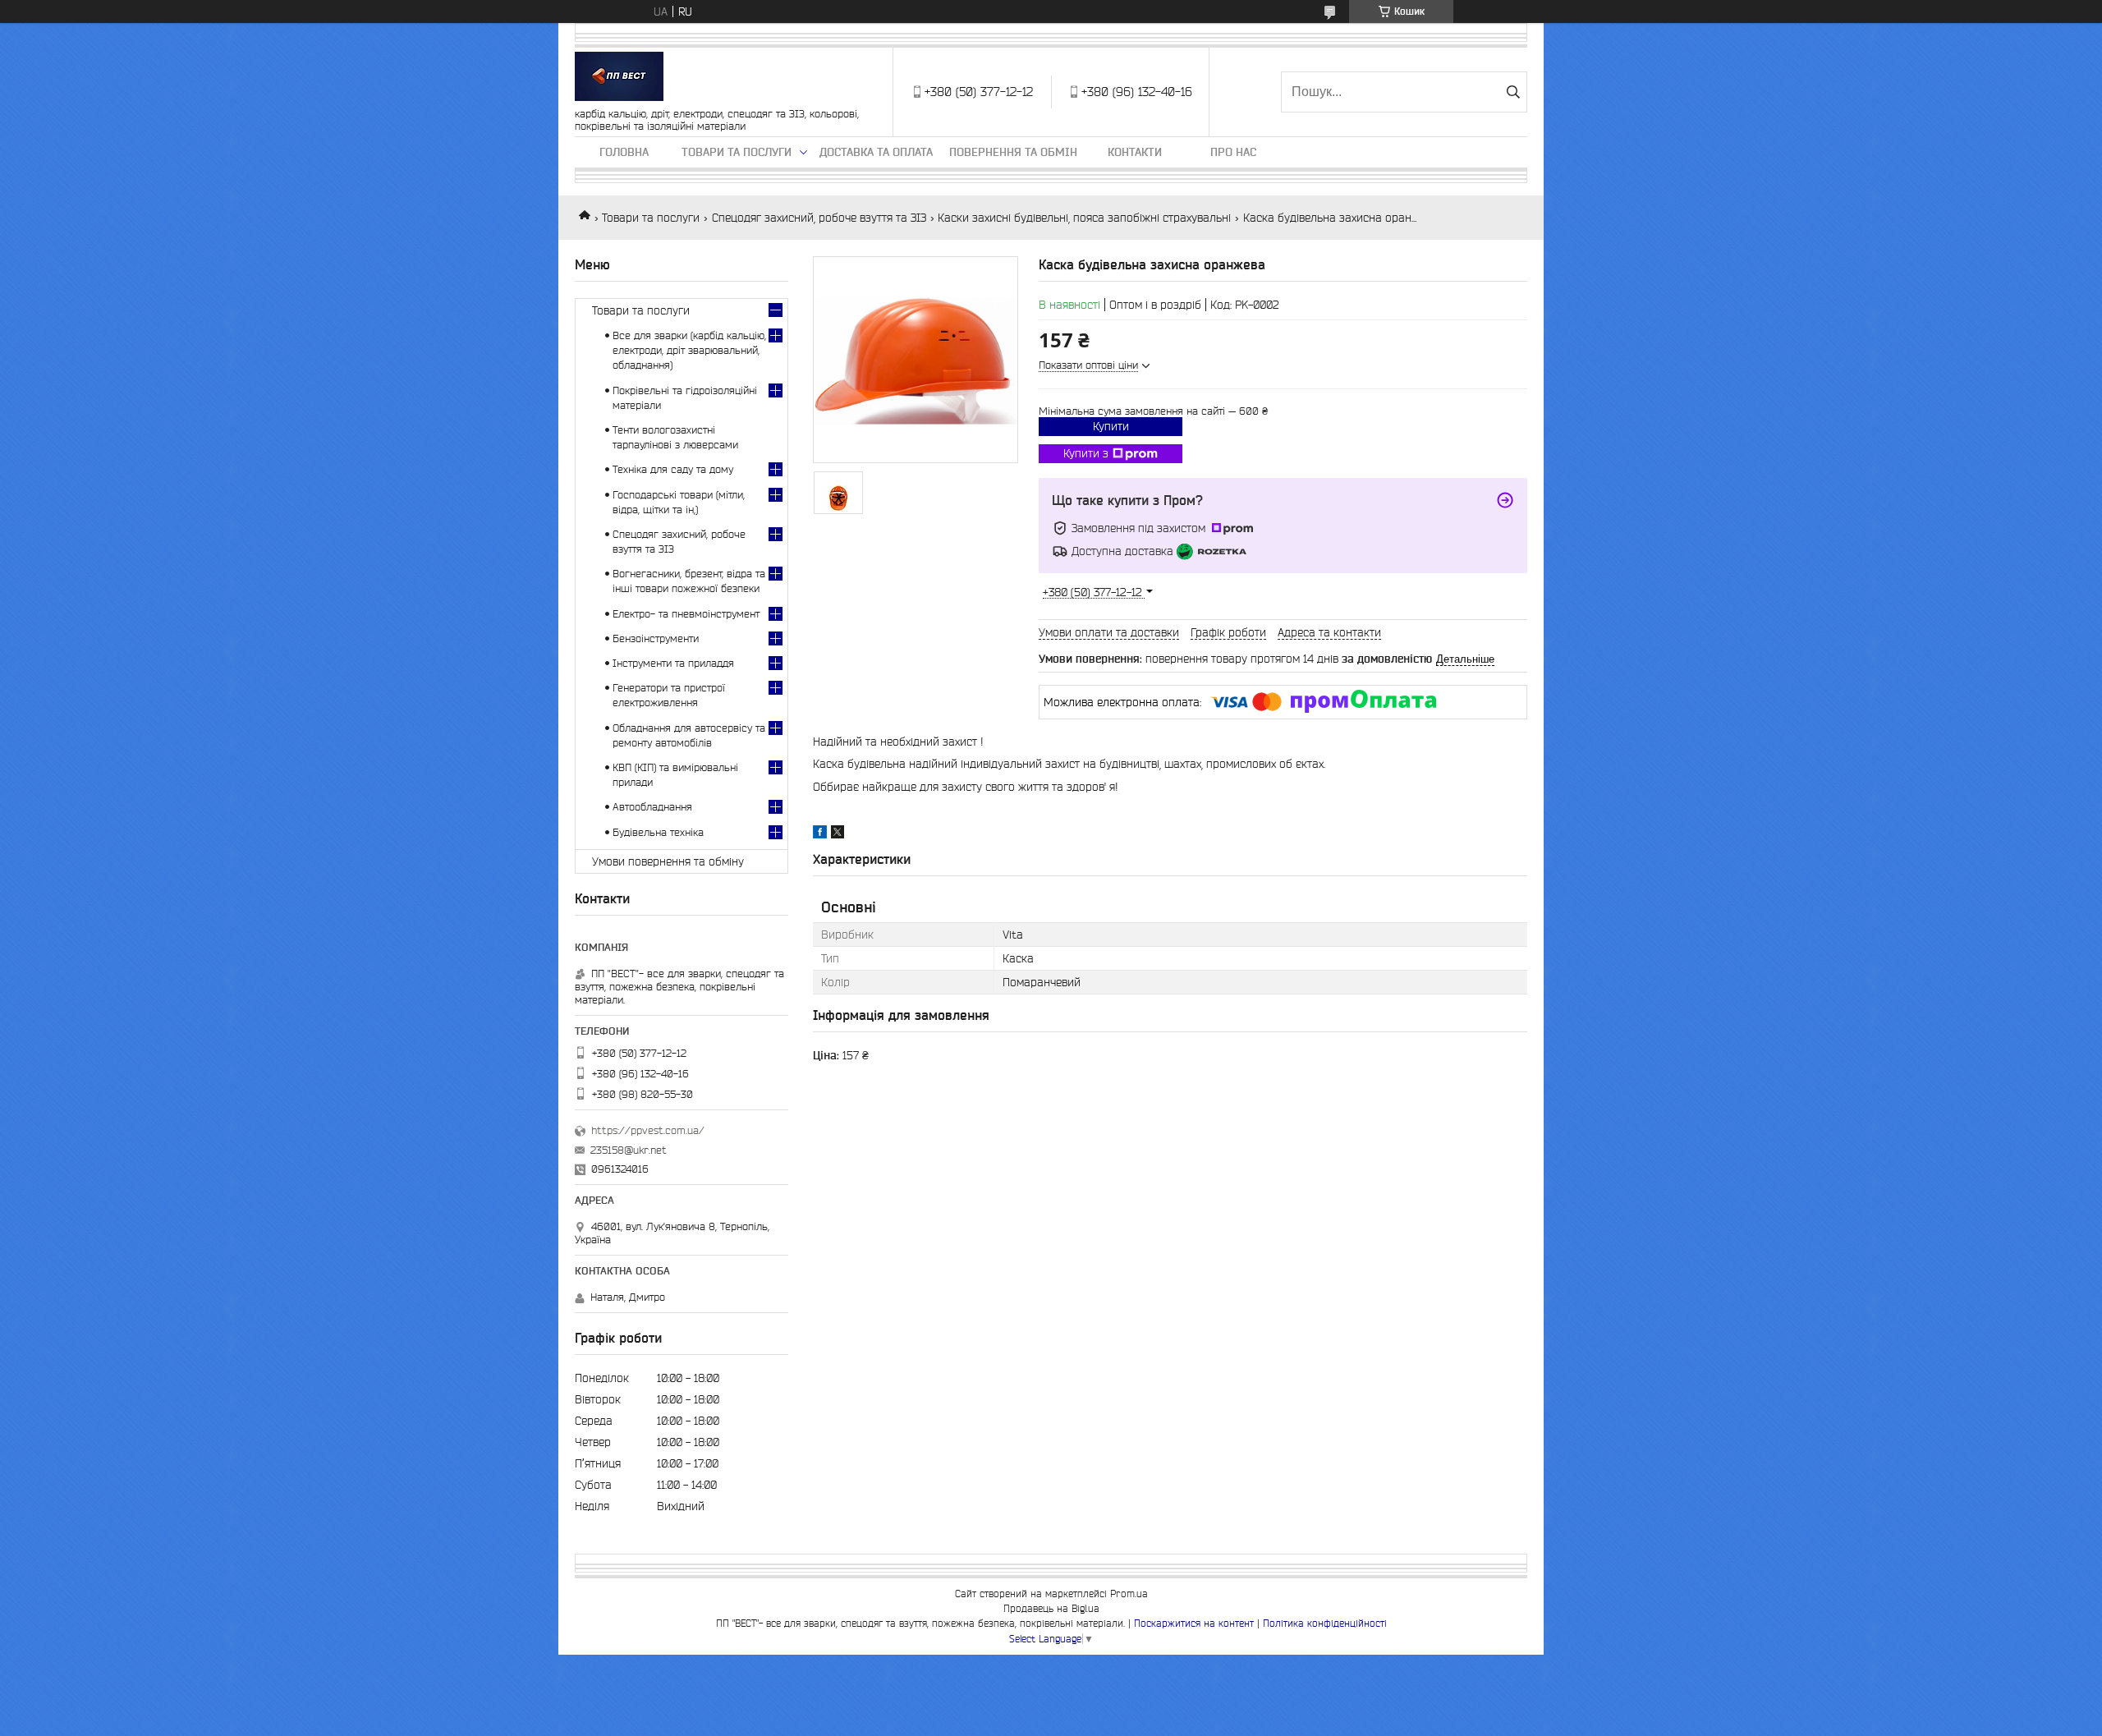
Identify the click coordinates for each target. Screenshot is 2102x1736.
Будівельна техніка (658, 832)
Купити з (1086, 453)
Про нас (1233, 152)
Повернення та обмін (1013, 152)
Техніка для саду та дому (673, 469)
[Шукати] (1513, 92)
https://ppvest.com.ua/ (648, 1130)
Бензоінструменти (656, 638)
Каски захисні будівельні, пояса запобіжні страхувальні (1084, 218)
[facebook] (820, 834)
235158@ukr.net (629, 1150)
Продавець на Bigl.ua (1051, 1608)
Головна (624, 152)
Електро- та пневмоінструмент (686, 614)
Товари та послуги (737, 152)
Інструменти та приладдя (673, 663)
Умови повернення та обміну (668, 861)
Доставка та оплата (876, 152)
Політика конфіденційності (1325, 1623)
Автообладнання (652, 807)
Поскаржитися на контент (1194, 1623)
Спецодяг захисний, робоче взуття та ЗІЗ (819, 218)
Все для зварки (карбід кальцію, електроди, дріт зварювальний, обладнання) (689, 350)
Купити (1111, 426)
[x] (838, 834)
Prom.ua (1129, 1594)
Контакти (1135, 152)
